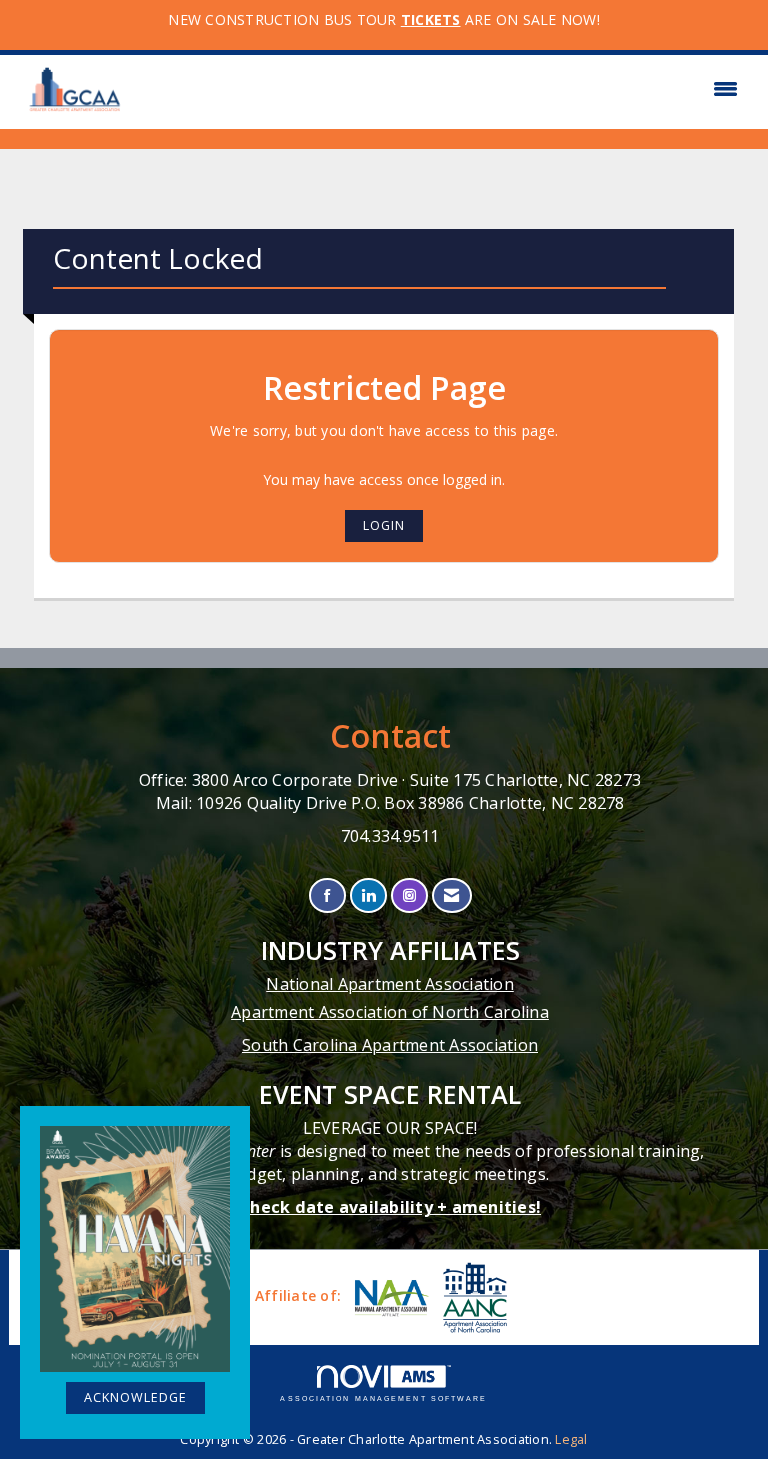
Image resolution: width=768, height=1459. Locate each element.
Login (384, 525)
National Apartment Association (390, 984)
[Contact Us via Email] (451, 895)
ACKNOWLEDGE (135, 1397)
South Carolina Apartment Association (390, 1045)
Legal (571, 1439)
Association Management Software (383, 1398)
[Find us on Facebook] (327, 895)
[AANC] (473, 1297)
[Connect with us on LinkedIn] (368, 895)
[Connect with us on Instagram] (409, 895)
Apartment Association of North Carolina (390, 1012)
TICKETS (431, 19)
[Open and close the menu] (442, 89)
